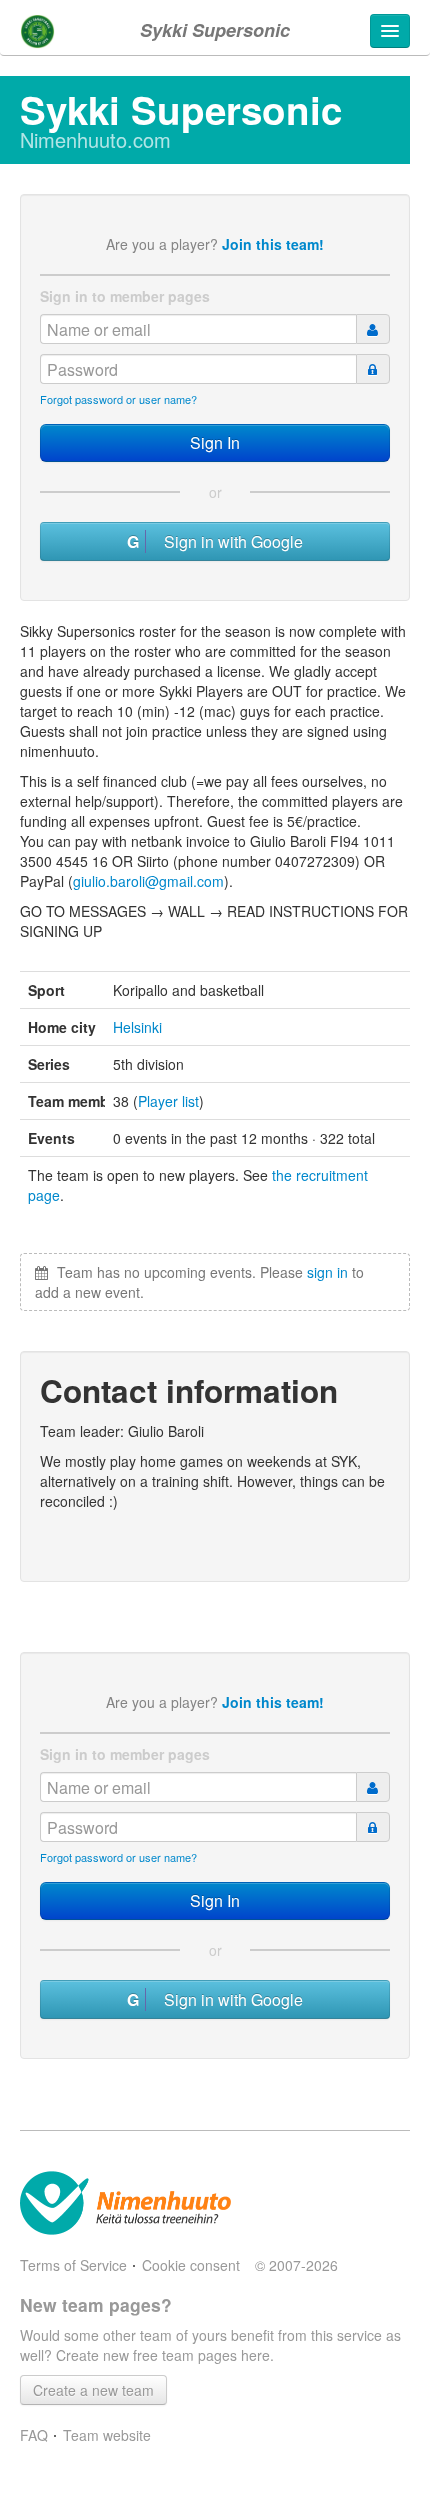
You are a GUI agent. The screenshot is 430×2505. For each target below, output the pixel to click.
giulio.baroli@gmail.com (148, 881)
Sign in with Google (227, 541)
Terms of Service (73, 2265)
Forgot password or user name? (118, 399)
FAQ (34, 2435)
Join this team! (273, 244)
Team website (107, 2435)
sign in (327, 1272)
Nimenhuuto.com (95, 139)
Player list (168, 1101)
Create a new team (93, 2390)
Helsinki (137, 1027)
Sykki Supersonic (215, 30)
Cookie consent (191, 2265)
